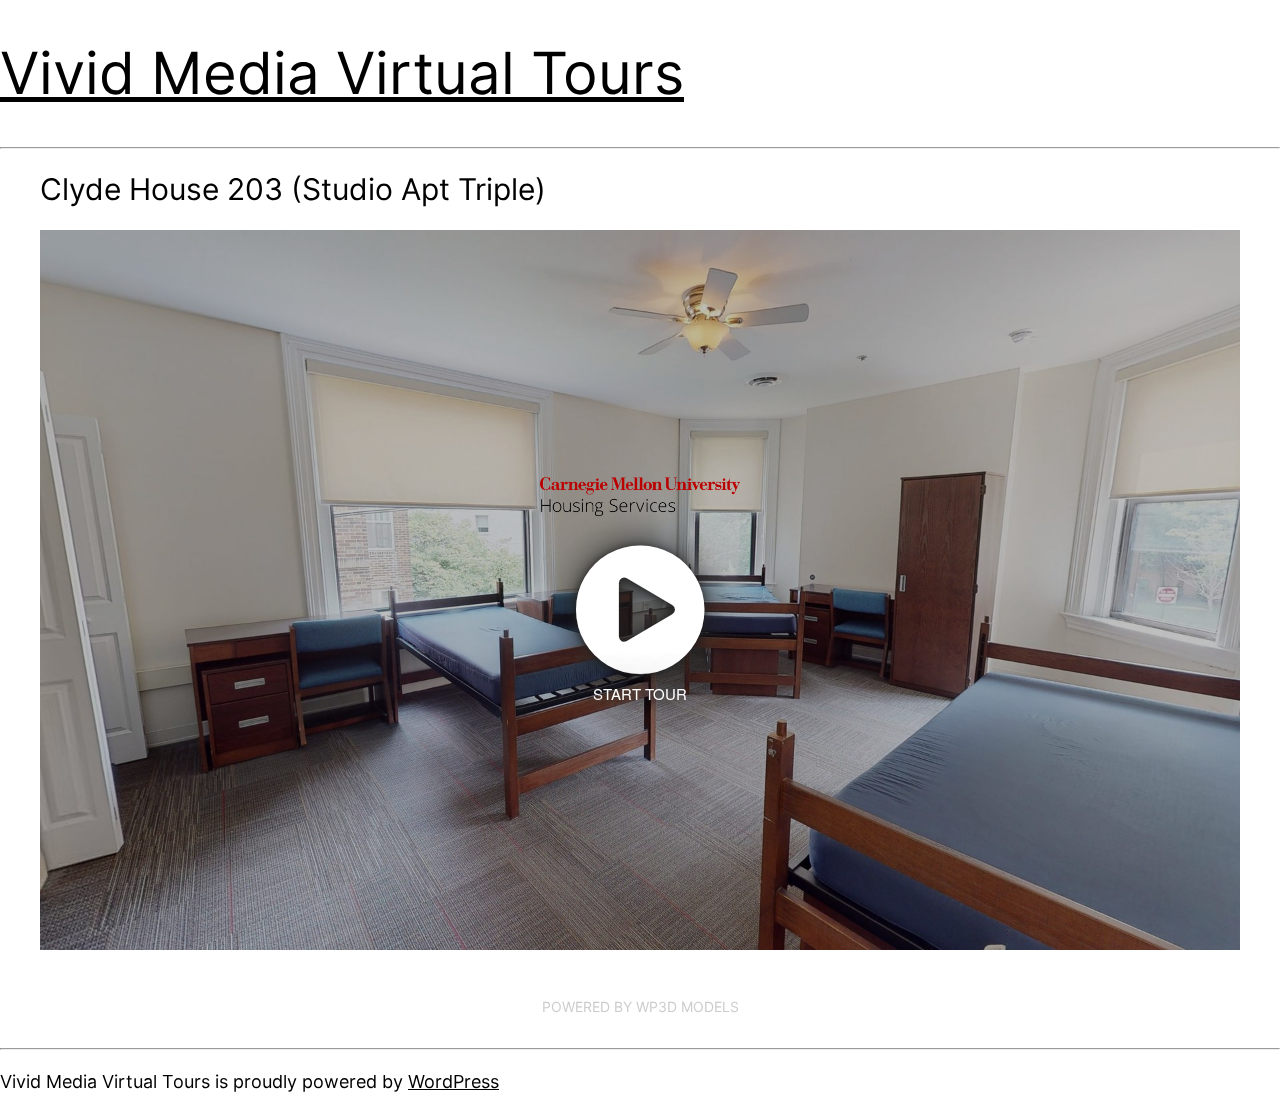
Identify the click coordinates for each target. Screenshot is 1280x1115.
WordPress (453, 1081)
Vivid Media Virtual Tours (342, 73)
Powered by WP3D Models (640, 1006)
